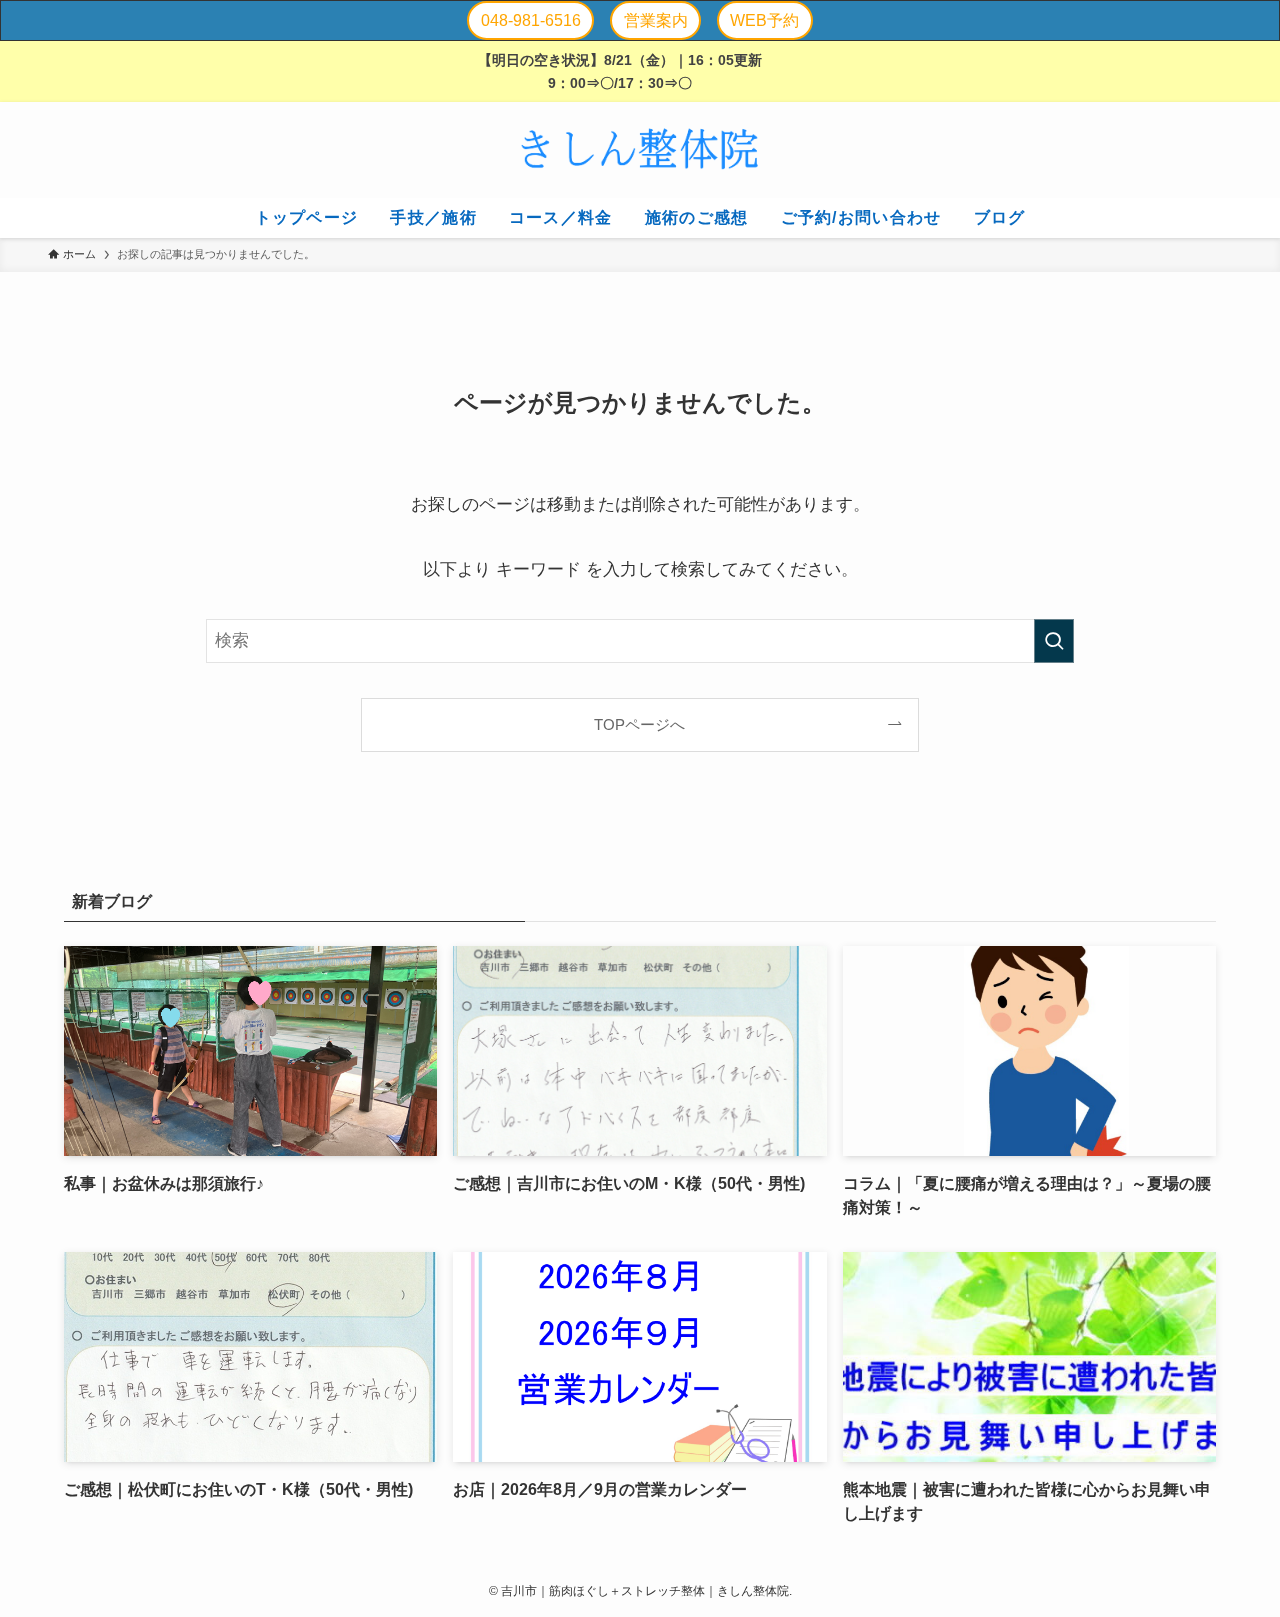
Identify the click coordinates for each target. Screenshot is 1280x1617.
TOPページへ (639, 724)
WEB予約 (764, 20)
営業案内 (656, 20)
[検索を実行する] (1054, 641)
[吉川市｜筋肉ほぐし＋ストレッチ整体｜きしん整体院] (640, 150)
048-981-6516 (531, 20)
